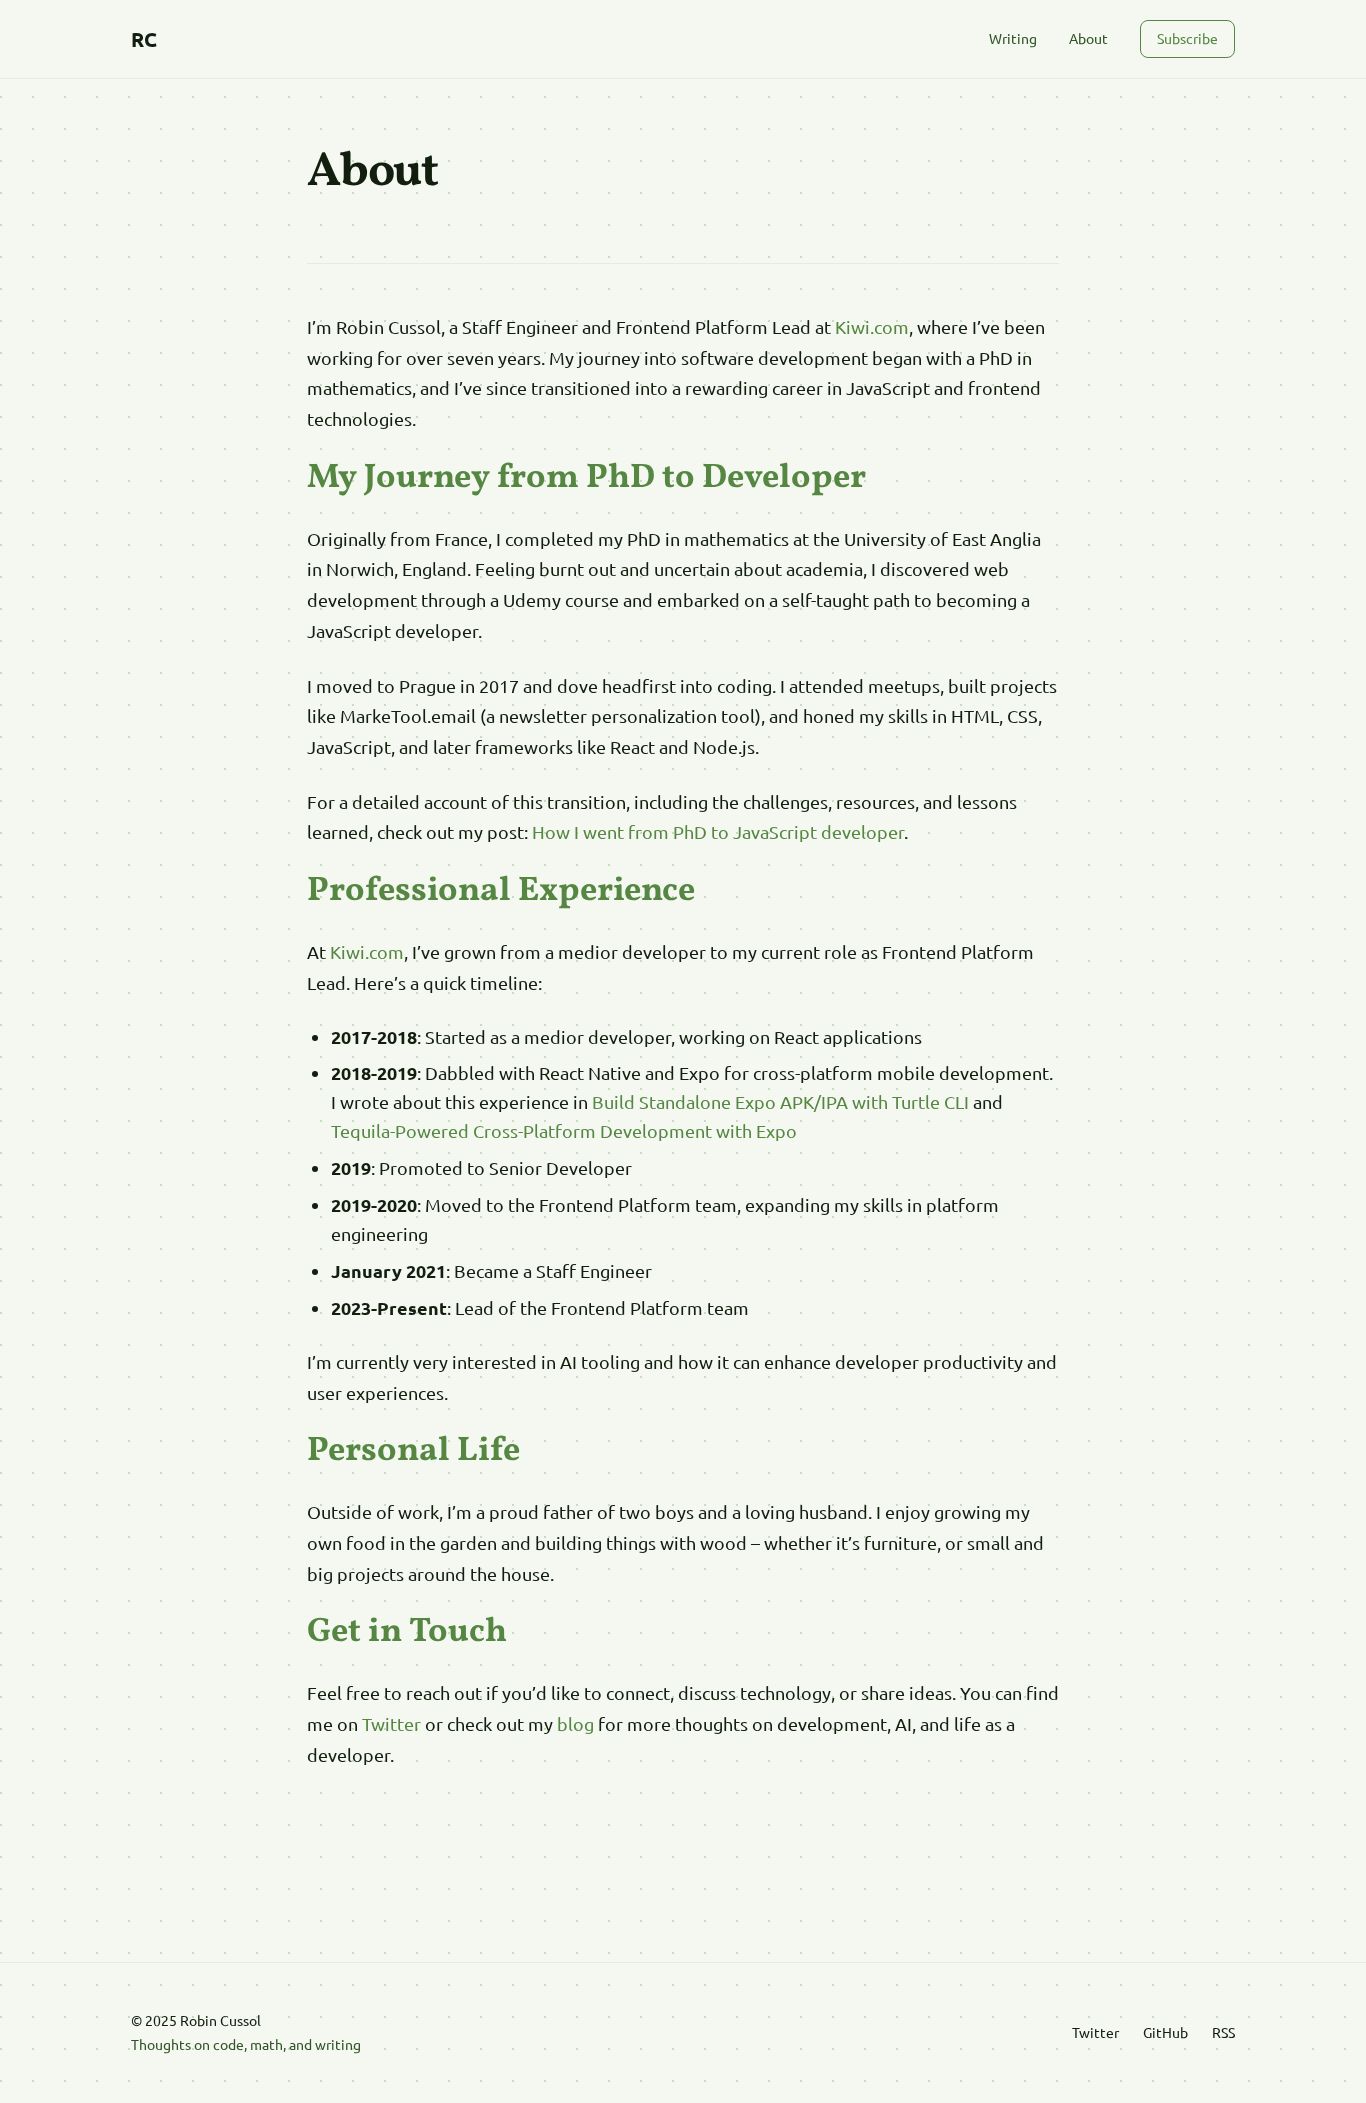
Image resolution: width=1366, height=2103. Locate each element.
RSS (1223, 2032)
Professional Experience (501, 891)
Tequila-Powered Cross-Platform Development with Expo (564, 1130)
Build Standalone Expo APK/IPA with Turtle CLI (780, 1101)
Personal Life (413, 1451)
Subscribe (1187, 38)
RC (143, 39)
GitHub (1165, 2032)
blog (575, 1723)
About (1088, 38)
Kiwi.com (872, 326)
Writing (1013, 38)
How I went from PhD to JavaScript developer (718, 831)
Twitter (391, 1723)
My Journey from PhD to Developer (586, 478)
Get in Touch (407, 1632)
